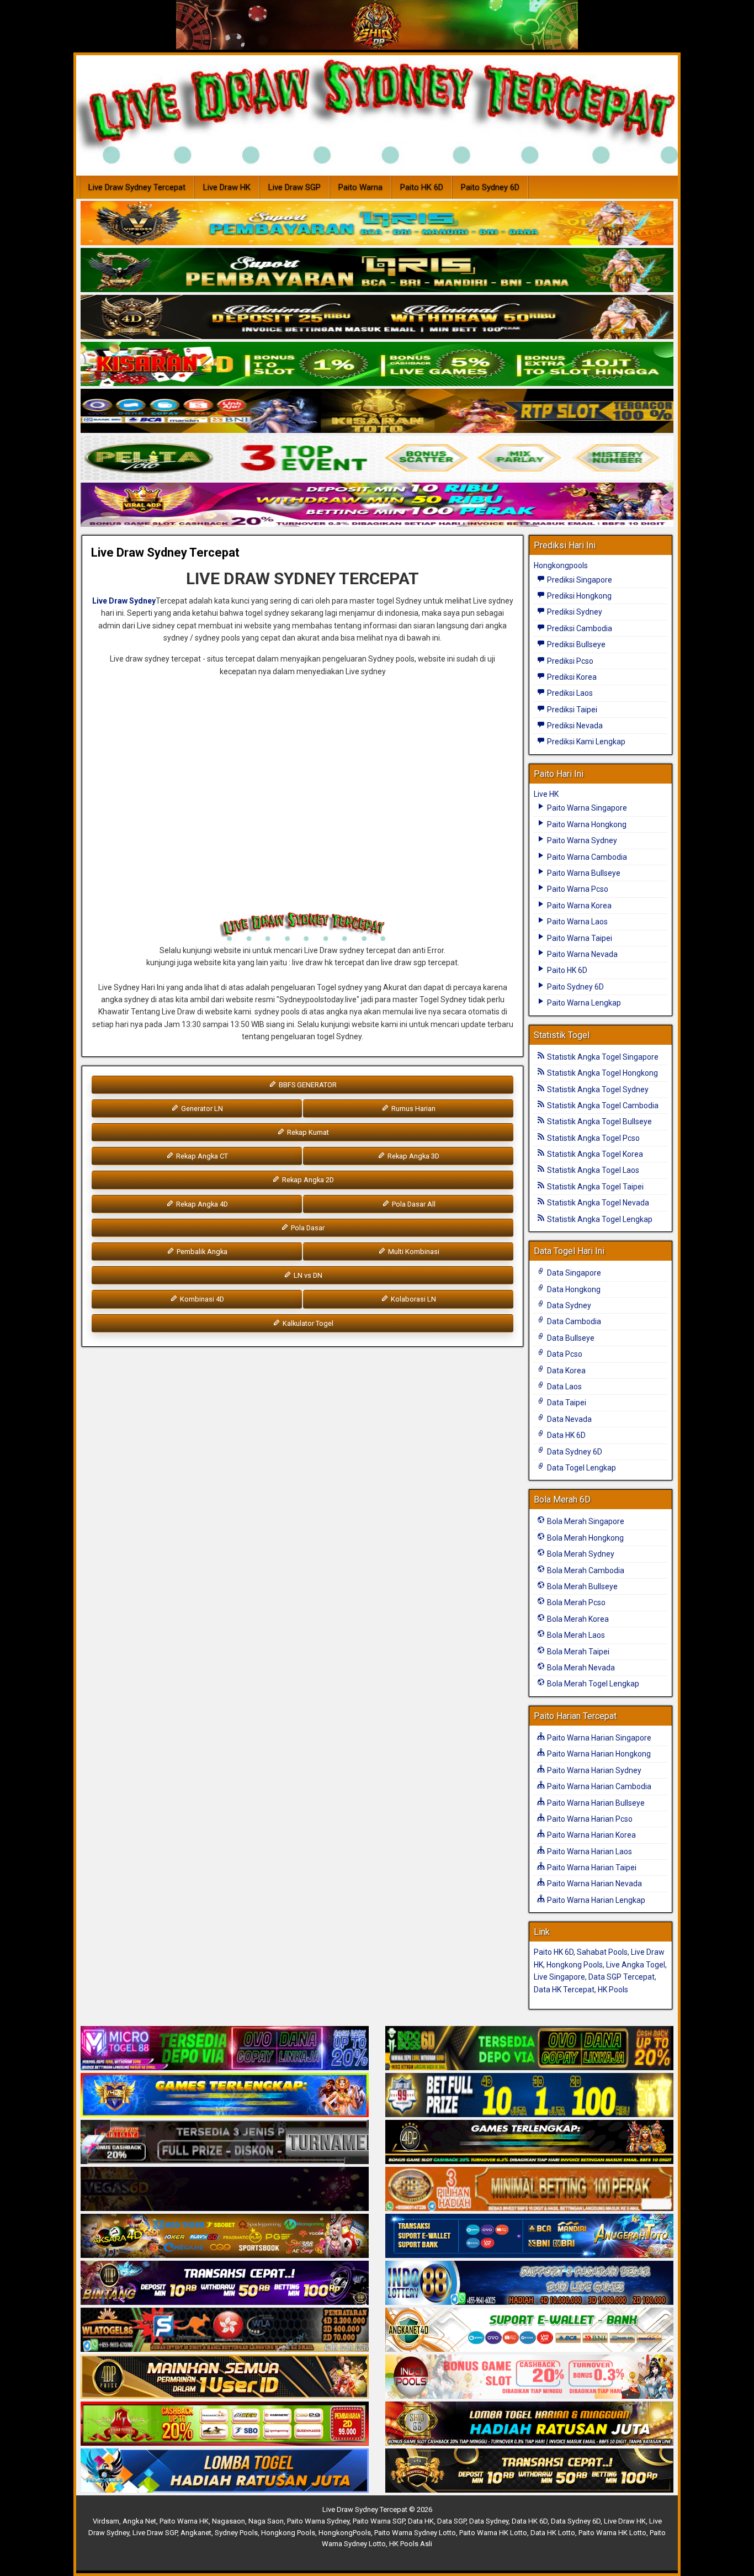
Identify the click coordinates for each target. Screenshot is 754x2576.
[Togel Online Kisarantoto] (377, 411)
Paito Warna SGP (379, 2521)
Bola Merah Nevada (580, 1668)
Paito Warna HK (184, 2521)
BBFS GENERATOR (307, 1085)
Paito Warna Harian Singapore (598, 1738)
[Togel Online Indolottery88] (529, 2283)
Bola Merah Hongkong (585, 1538)
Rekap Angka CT (201, 1156)
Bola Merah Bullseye (582, 1586)
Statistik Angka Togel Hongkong (602, 1073)
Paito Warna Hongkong (586, 824)
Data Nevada (569, 1419)
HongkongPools (345, 2533)
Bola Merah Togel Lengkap (592, 1684)
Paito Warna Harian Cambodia (598, 1786)
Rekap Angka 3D (413, 1156)
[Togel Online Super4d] (377, 318)
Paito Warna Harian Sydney (593, 1770)
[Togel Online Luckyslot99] (529, 2096)
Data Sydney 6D (574, 1452)
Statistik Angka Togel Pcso (593, 1138)
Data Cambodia (573, 1321)
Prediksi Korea (571, 677)
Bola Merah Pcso (575, 1602)
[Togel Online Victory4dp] (225, 2096)
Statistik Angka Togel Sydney (597, 1089)
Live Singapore (559, 1977)
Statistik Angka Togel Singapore (602, 1057)
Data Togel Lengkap (581, 1468)
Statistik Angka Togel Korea (594, 1154)
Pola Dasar (307, 1228)
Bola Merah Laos (575, 1635)
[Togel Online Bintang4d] (225, 2283)
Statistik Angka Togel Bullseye (599, 1122)
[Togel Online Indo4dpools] (225, 2471)
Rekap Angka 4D (201, 1204)
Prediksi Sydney (574, 612)
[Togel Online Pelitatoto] (377, 458)
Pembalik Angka (201, 1252)
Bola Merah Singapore (585, 1521)
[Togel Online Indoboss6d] (529, 2049)
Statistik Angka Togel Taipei (594, 1187)
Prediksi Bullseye (575, 644)
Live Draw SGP (294, 187)
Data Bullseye (570, 1338)
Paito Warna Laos (577, 922)
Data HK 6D (565, 1435)
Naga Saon (266, 2521)
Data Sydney (568, 1305)
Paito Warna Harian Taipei (591, 1868)
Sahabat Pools (602, 1952)
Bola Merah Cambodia (585, 1570)
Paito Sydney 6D (490, 187)
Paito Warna (360, 187)
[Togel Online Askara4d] (225, 2236)
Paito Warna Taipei (579, 938)
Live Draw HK (227, 187)
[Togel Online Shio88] (529, 2424)
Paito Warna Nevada (582, 954)
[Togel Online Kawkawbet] (225, 2143)
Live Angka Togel (636, 1965)
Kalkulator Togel (307, 1323)
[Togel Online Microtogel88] (225, 2049)
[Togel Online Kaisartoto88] (225, 2424)
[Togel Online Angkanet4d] (529, 2330)
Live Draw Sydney (124, 601)
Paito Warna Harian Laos (589, 1852)
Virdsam (106, 2521)
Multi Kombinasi (413, 1252)
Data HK (421, 2521)
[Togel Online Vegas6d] (225, 2189)
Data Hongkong (573, 1289)
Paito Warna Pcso (577, 889)
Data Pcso (564, 1354)
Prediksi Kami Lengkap (585, 742)
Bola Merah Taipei (577, 1652)
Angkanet (196, 2533)
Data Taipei (566, 1403)
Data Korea (565, 1371)
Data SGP (452, 2521)
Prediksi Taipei (571, 710)
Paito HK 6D (422, 187)
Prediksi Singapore (579, 580)
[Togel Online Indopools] (529, 2377)
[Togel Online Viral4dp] (377, 505)
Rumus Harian (413, 1109)
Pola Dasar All (413, 1204)
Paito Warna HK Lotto (493, 2533)
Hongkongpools (561, 565)
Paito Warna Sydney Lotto (415, 2533)
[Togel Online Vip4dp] (529, 2143)
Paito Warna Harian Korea (591, 1835)
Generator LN (201, 1109)
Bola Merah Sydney (580, 1554)
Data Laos (564, 1387)
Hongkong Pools (575, 1965)
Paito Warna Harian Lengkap (595, 1900)
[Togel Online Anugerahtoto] (529, 2236)
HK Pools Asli (411, 2544)
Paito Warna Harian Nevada (594, 1884)
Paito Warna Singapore (586, 808)
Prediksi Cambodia (579, 628)
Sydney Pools (236, 2533)
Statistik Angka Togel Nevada (597, 1203)
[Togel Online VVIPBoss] (377, 224)
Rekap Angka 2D (307, 1180)
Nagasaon (229, 2521)
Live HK (546, 794)
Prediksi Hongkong (578, 596)
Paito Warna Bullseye (583, 873)
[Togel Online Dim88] (377, 271)
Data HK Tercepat (564, 1990)
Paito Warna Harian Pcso (589, 1819)
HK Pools (613, 1990)
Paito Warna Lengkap (583, 1003)
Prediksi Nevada (574, 726)
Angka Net (139, 2521)
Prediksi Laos (569, 693)
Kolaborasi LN (413, 1299)
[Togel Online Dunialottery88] (529, 2189)
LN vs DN (307, 1275)
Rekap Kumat (307, 1132)
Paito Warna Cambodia (586, 857)
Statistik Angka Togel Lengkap (599, 1219)
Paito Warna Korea (578, 906)
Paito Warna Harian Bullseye (595, 1803)
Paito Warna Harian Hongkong (598, 1754)
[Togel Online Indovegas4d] (529, 2471)
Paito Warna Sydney (581, 840)
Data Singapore (573, 1273)
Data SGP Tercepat (622, 1977)
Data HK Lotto (553, 2533)
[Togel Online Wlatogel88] (225, 2330)
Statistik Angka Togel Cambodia (602, 1105)
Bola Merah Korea (577, 1619)
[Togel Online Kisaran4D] (377, 364)
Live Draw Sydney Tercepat (137, 187)
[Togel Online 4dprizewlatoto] (225, 2377)
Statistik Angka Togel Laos (592, 1170)
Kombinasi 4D (201, 1299)
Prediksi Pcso (569, 661)
